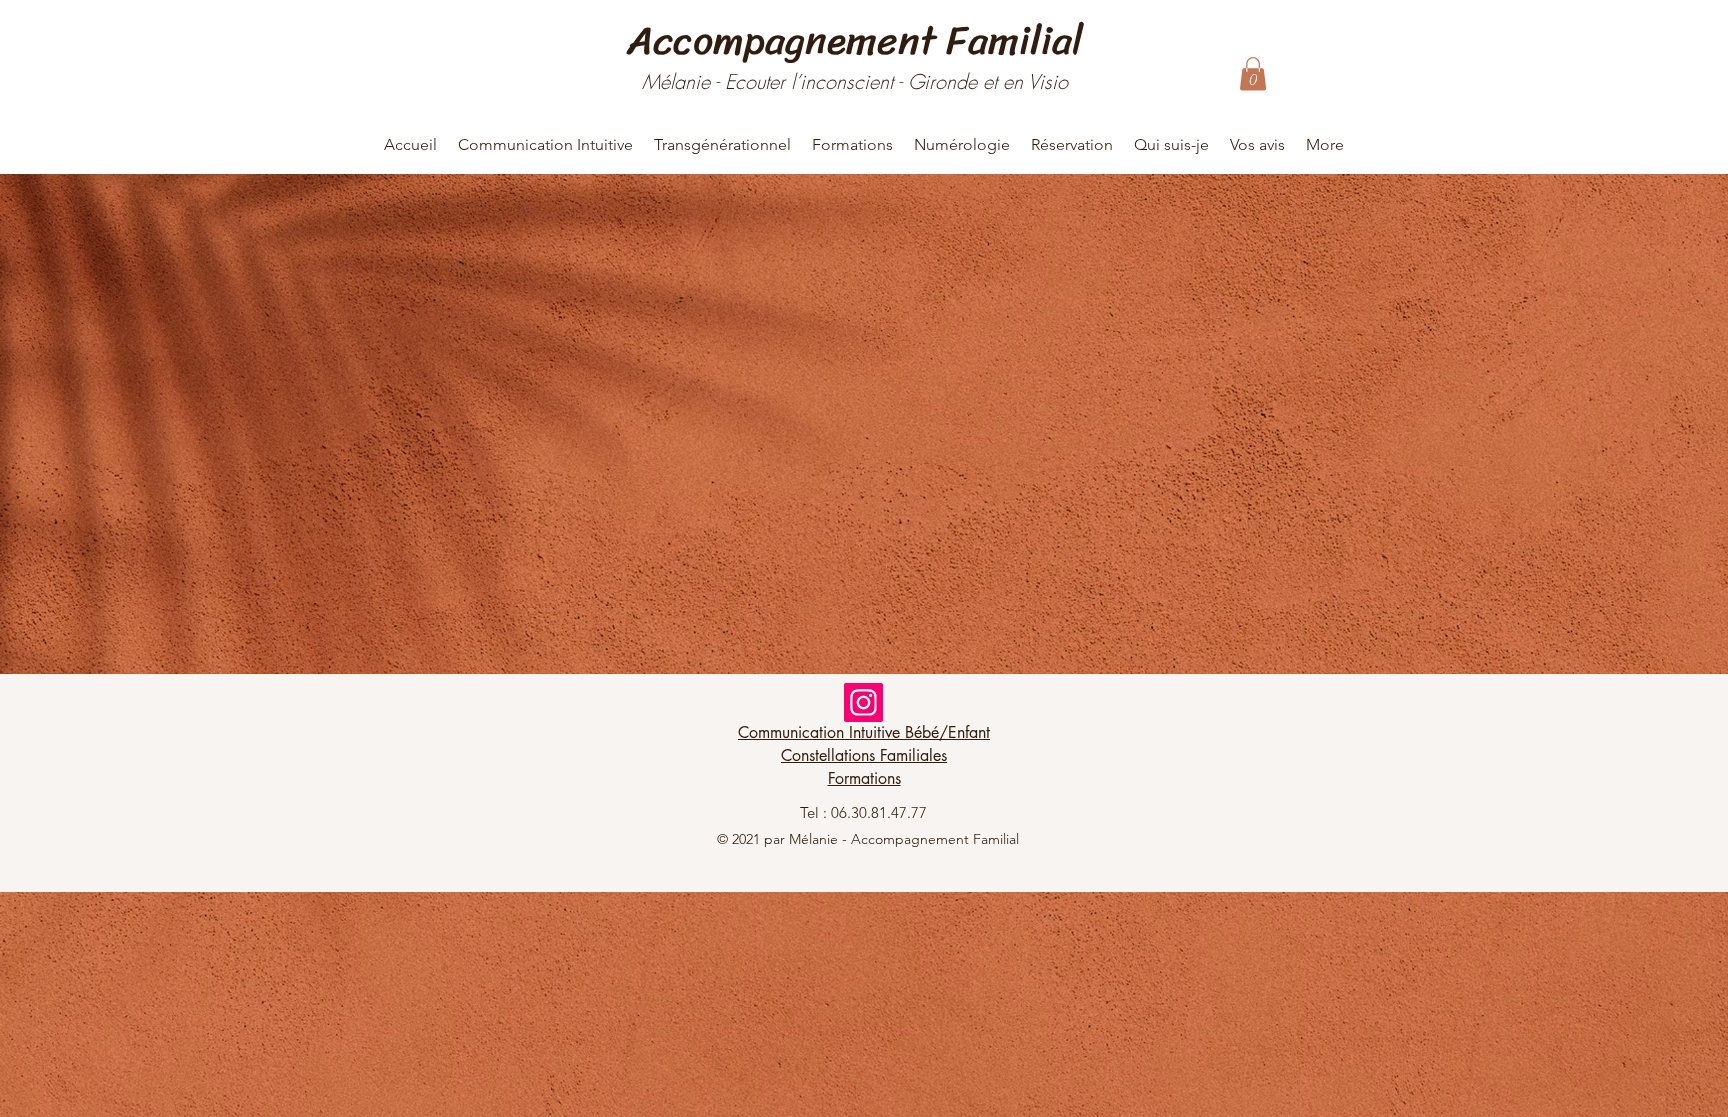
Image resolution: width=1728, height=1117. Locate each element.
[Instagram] (863, 702)
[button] (1253, 73)
